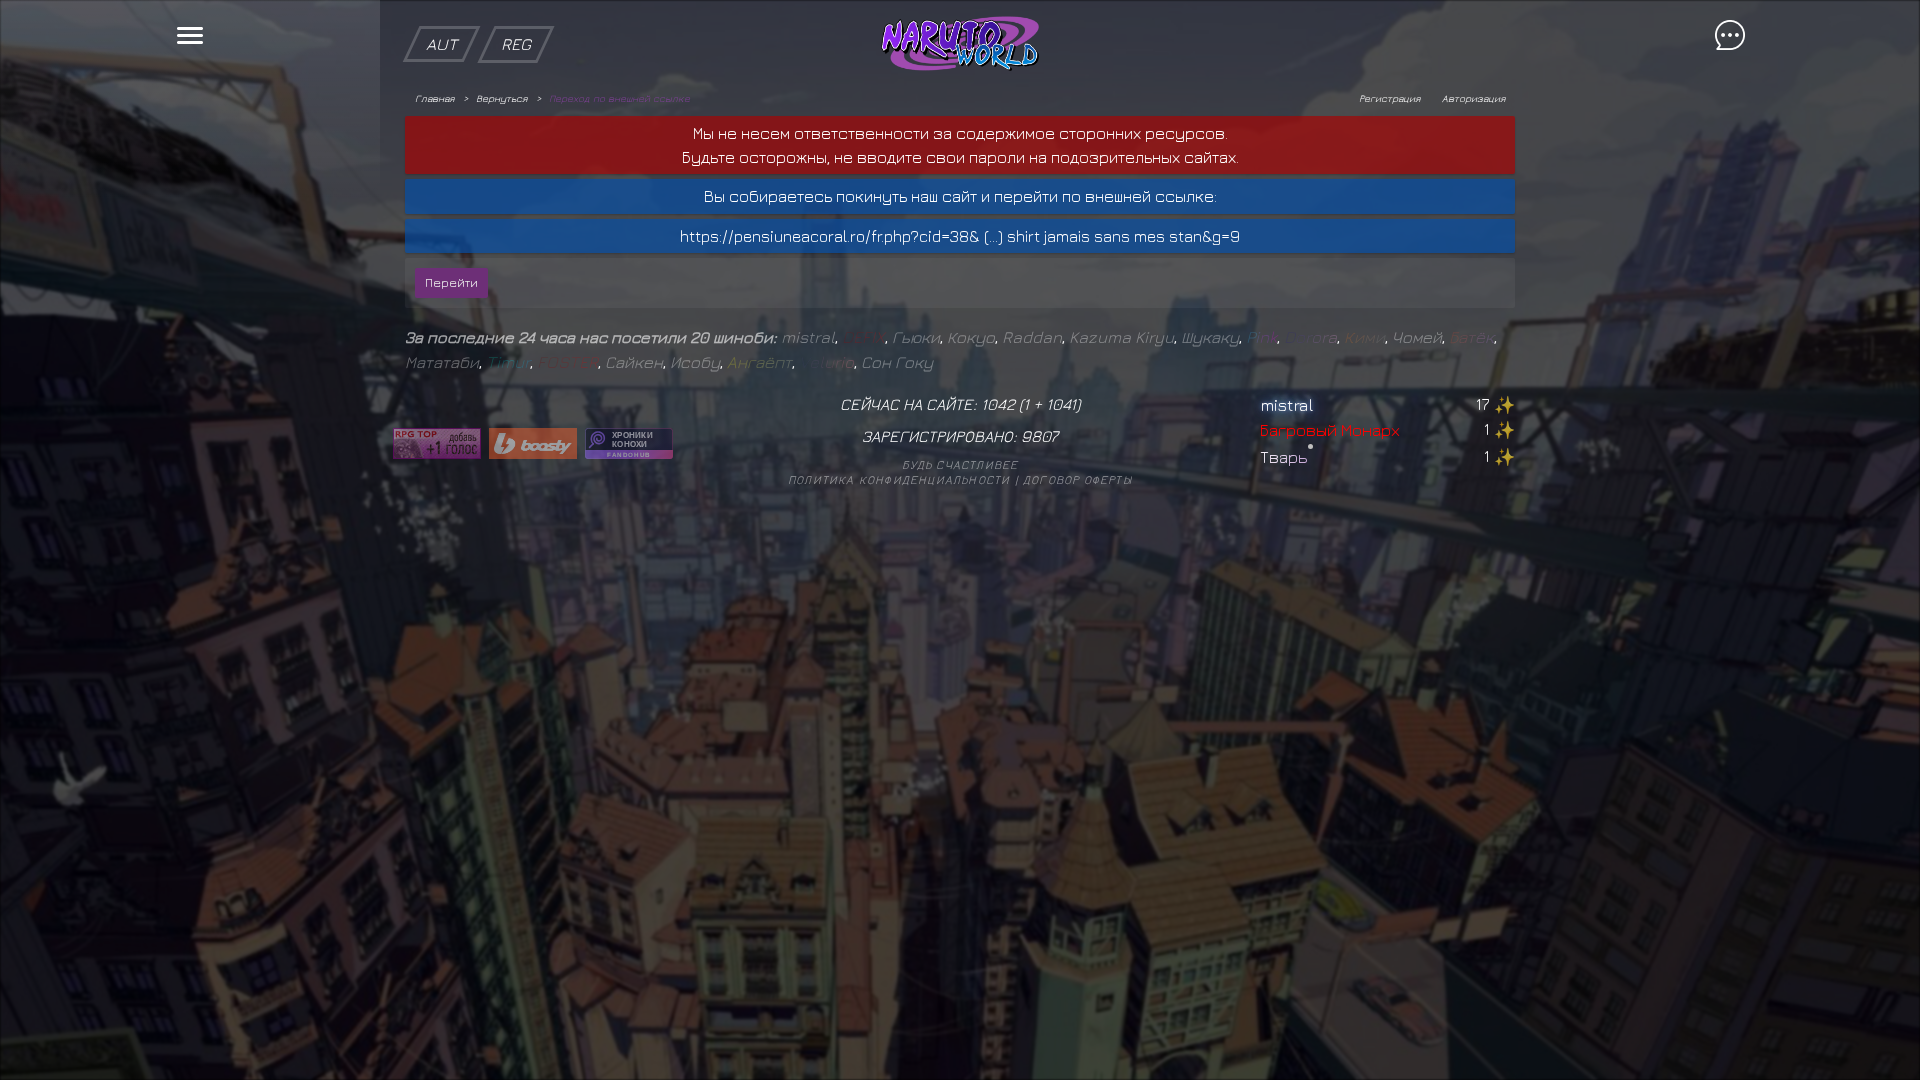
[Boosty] (533, 443)
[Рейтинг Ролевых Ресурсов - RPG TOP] (437, 443)
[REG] (516, 10)
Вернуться (501, 98)
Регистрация (1389, 98)
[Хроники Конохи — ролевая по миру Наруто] (629, 443)
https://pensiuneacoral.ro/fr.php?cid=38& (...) (841, 236)
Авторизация (1473, 98)
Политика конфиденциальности (899, 479)
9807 (1039, 436)
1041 (1061, 404)
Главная (434, 98)
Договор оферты (1077, 479)
